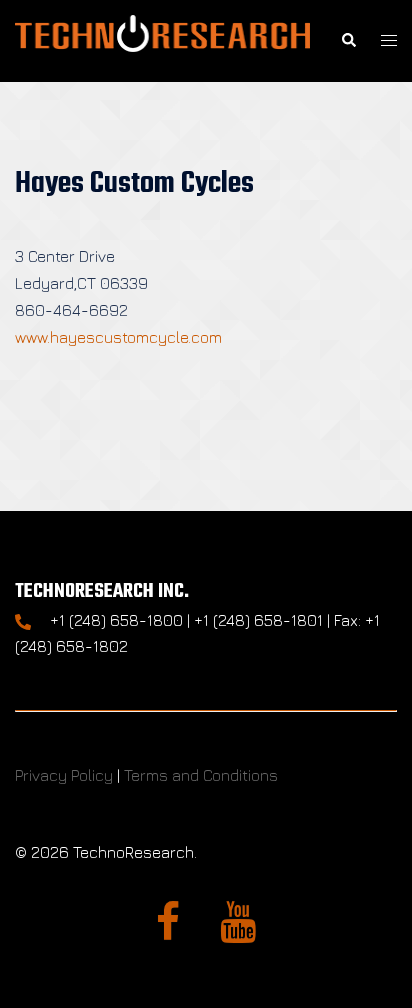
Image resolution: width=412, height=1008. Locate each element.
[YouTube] (238, 931)
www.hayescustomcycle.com (118, 337)
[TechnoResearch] (162, 39)
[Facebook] (168, 931)
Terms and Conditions (201, 775)
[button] (348, 40)
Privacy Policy (64, 775)
